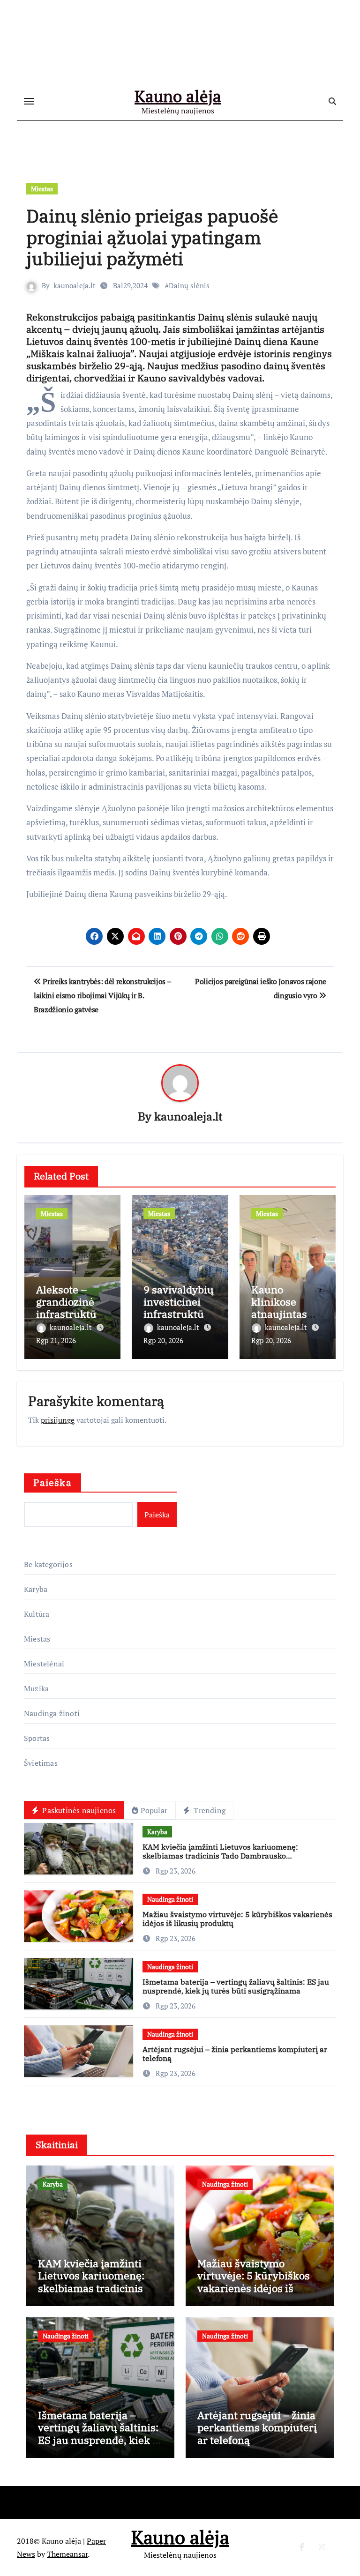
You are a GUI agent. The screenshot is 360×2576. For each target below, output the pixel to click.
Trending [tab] (209, 1810)
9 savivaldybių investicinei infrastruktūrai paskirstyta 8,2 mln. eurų (179, 1314)
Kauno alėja (178, 96)
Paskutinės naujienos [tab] (78, 1810)
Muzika (36, 1688)
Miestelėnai (44, 1664)
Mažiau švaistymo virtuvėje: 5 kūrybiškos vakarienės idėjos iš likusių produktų (237, 1919)
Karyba (36, 1589)
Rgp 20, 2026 (163, 1340)
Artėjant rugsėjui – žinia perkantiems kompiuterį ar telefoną (235, 2054)
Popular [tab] (154, 1810)
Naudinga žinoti (52, 1713)
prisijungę (58, 1420)
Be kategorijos (48, 1564)
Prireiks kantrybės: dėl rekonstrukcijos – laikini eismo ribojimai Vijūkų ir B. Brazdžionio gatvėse (102, 996)
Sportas (37, 1738)
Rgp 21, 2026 (56, 1340)
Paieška (52, 1482)
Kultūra (37, 1614)
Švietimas (41, 1763)
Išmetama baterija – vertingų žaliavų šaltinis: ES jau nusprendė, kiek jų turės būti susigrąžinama (236, 1986)
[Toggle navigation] (29, 101)
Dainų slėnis (189, 285)
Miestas (42, 189)
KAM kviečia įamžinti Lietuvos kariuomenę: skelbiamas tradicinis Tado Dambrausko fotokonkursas (220, 1856)
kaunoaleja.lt (75, 285)
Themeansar (67, 2554)
